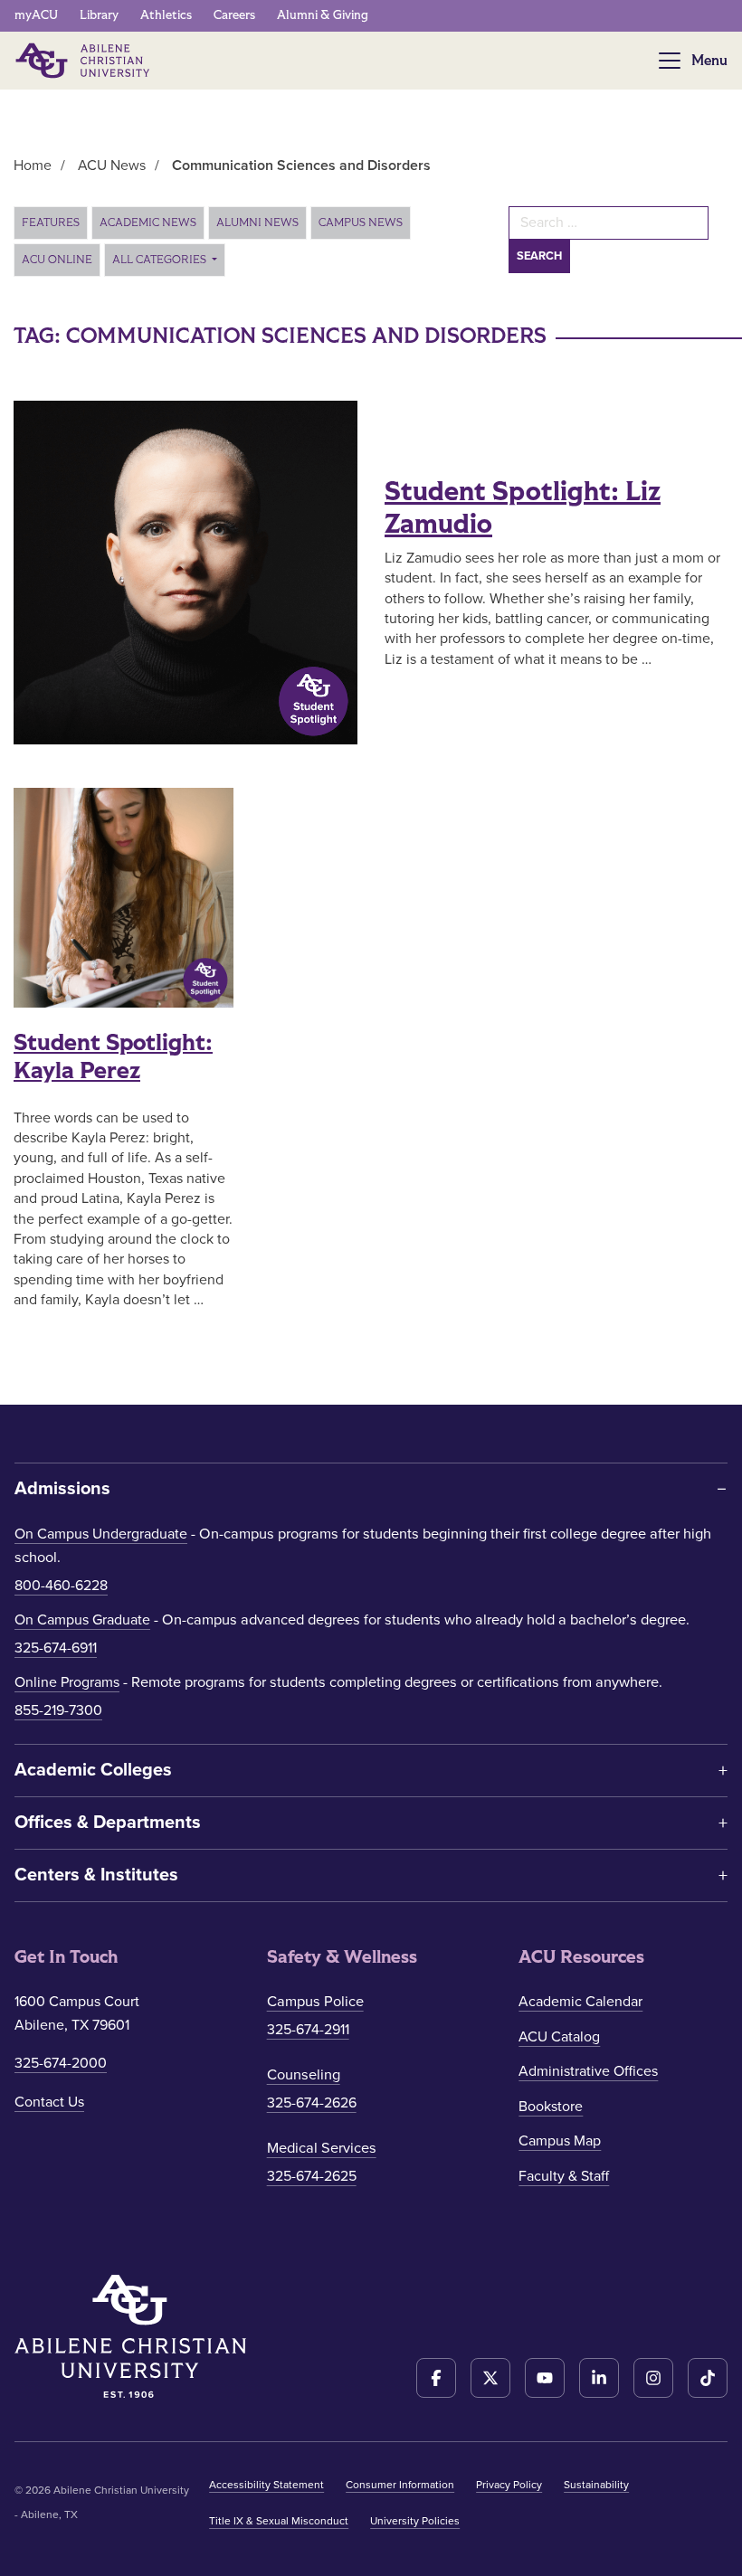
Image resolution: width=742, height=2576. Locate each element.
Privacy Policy (509, 2485)
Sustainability (596, 2485)
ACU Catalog (559, 2037)
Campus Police (315, 2002)
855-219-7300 (58, 1710)
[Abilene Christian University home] (84, 61)
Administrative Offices (588, 2071)
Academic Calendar (580, 2002)
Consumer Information (400, 2485)
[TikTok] (708, 2378)
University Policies (415, 2521)
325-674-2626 (312, 2103)
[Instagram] (653, 2378)
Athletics (166, 15)
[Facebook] (436, 2378)
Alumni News (257, 223)
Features (51, 223)
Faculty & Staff (564, 2176)
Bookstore (551, 2107)
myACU (36, 15)
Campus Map (560, 2141)
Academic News (148, 223)
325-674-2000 (61, 2063)
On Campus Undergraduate (101, 1534)
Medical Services (322, 2148)
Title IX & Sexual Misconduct (279, 2521)
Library (99, 15)
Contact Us (49, 2102)
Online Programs (67, 1682)
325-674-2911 (308, 2030)
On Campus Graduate (82, 1620)
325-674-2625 (312, 2176)
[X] (490, 2378)
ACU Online (57, 260)
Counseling (304, 2075)
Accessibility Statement (266, 2485)
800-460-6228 (61, 1586)
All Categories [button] (161, 260)
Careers (234, 15)
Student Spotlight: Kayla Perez (113, 1057)
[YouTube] (545, 2378)
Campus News (361, 223)
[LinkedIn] (599, 2378)
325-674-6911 (56, 1648)
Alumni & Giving (323, 15)
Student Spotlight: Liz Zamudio (523, 508)
